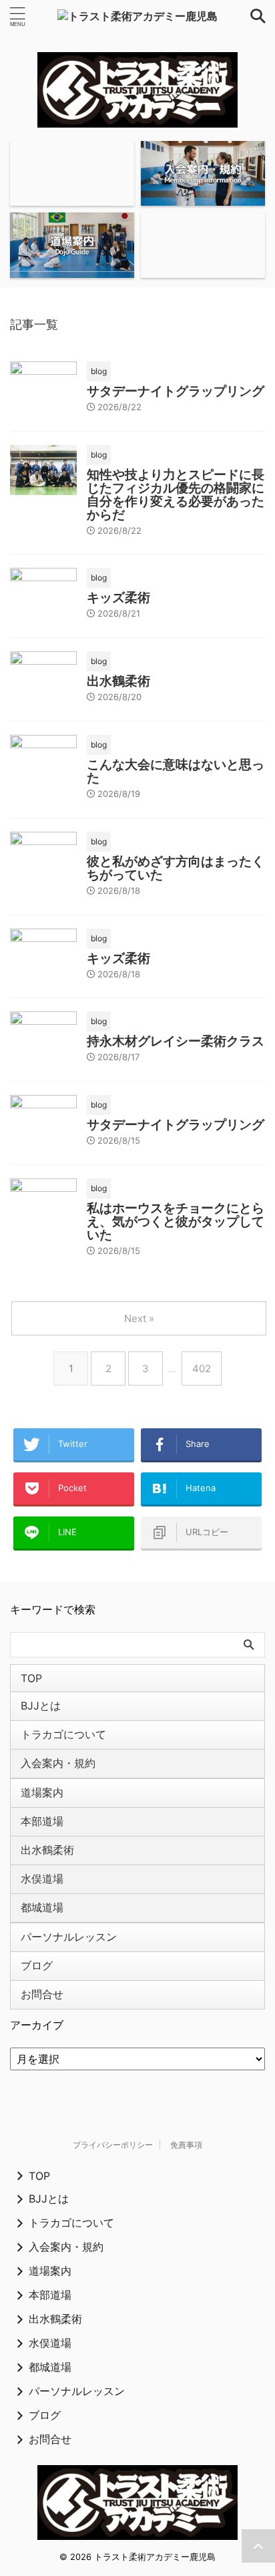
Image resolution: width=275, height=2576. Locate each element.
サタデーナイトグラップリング (176, 391)
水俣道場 (42, 1879)
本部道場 (42, 1821)
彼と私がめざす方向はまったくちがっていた (176, 868)
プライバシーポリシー (113, 2145)
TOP (31, 1678)
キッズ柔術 (118, 598)
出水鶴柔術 (118, 681)
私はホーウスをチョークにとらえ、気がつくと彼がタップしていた (176, 1222)
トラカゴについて (63, 1734)
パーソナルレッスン (69, 1937)
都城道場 (42, 1907)
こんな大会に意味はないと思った (176, 771)
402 (202, 1368)
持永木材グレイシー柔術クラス (176, 1041)
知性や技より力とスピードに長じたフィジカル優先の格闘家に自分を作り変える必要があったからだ (176, 495)
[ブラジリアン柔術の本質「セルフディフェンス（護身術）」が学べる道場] (137, 16)
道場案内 (42, 1792)
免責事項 (186, 2145)
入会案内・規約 (58, 1763)
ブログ (37, 1965)
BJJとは (41, 1706)
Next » (139, 1318)
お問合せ (42, 1994)
